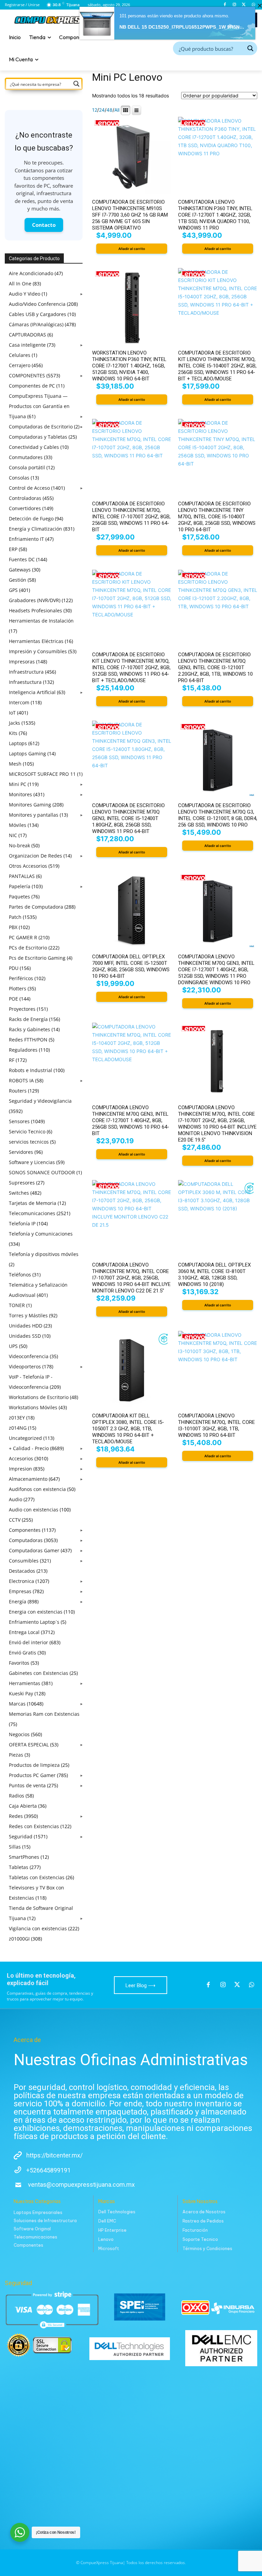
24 (102, 110)
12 (95, 110)
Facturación (195, 2230)
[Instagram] (235, 5)
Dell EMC (107, 2221)
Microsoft (109, 2249)
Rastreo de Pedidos (203, 2221)
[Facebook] (225, 5)
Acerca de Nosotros (204, 2212)
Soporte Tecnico (200, 2239)
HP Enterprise (112, 2230)
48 (110, 110)
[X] (244, 5)
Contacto (44, 225)
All (117, 110)
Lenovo (106, 2239)
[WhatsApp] (253, 5)
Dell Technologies (117, 2212)
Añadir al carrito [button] (132, 249)
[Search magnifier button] (250, 48)
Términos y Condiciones (207, 2249)
